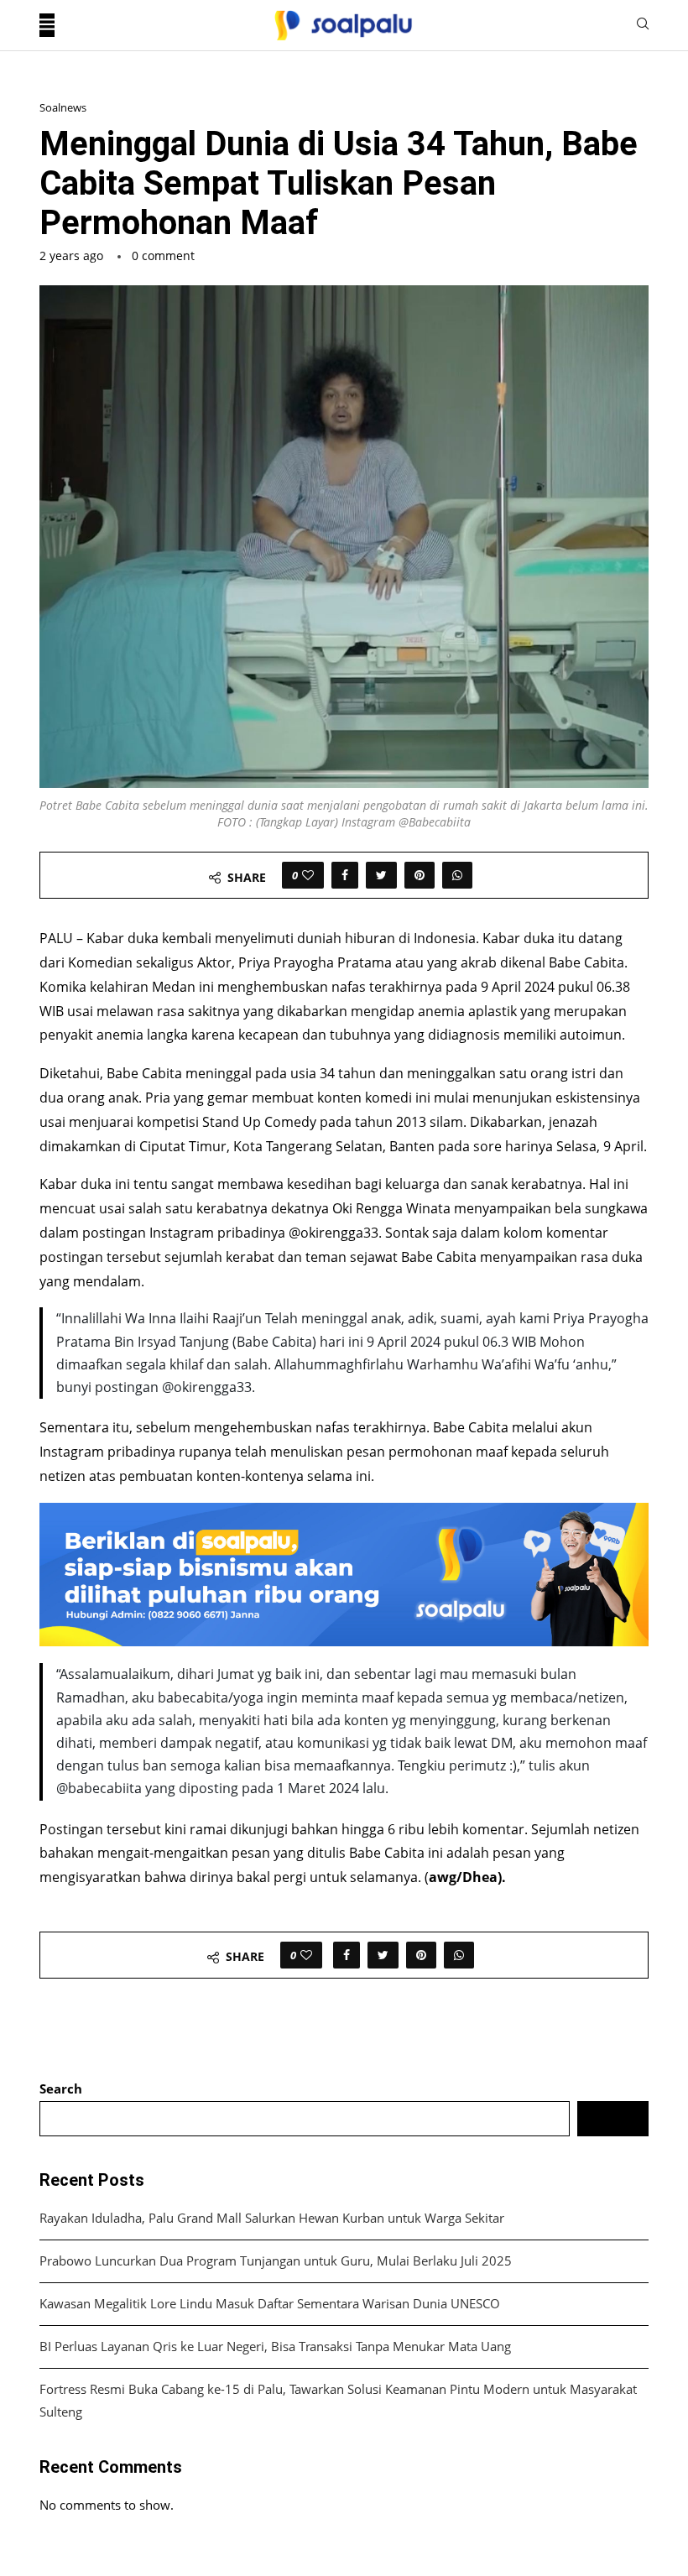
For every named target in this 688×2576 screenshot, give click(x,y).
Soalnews (63, 108)
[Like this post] (308, 875)
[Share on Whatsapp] (457, 875)
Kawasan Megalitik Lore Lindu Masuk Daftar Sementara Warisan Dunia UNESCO (270, 2303)
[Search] (643, 26)
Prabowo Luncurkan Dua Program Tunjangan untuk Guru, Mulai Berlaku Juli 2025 (276, 2261)
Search (61, 2088)
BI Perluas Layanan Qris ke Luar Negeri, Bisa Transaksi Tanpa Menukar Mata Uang (275, 2346)
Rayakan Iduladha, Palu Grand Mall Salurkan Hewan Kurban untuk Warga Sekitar (272, 2218)
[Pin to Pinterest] (420, 875)
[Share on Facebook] (345, 875)
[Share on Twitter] (381, 875)
